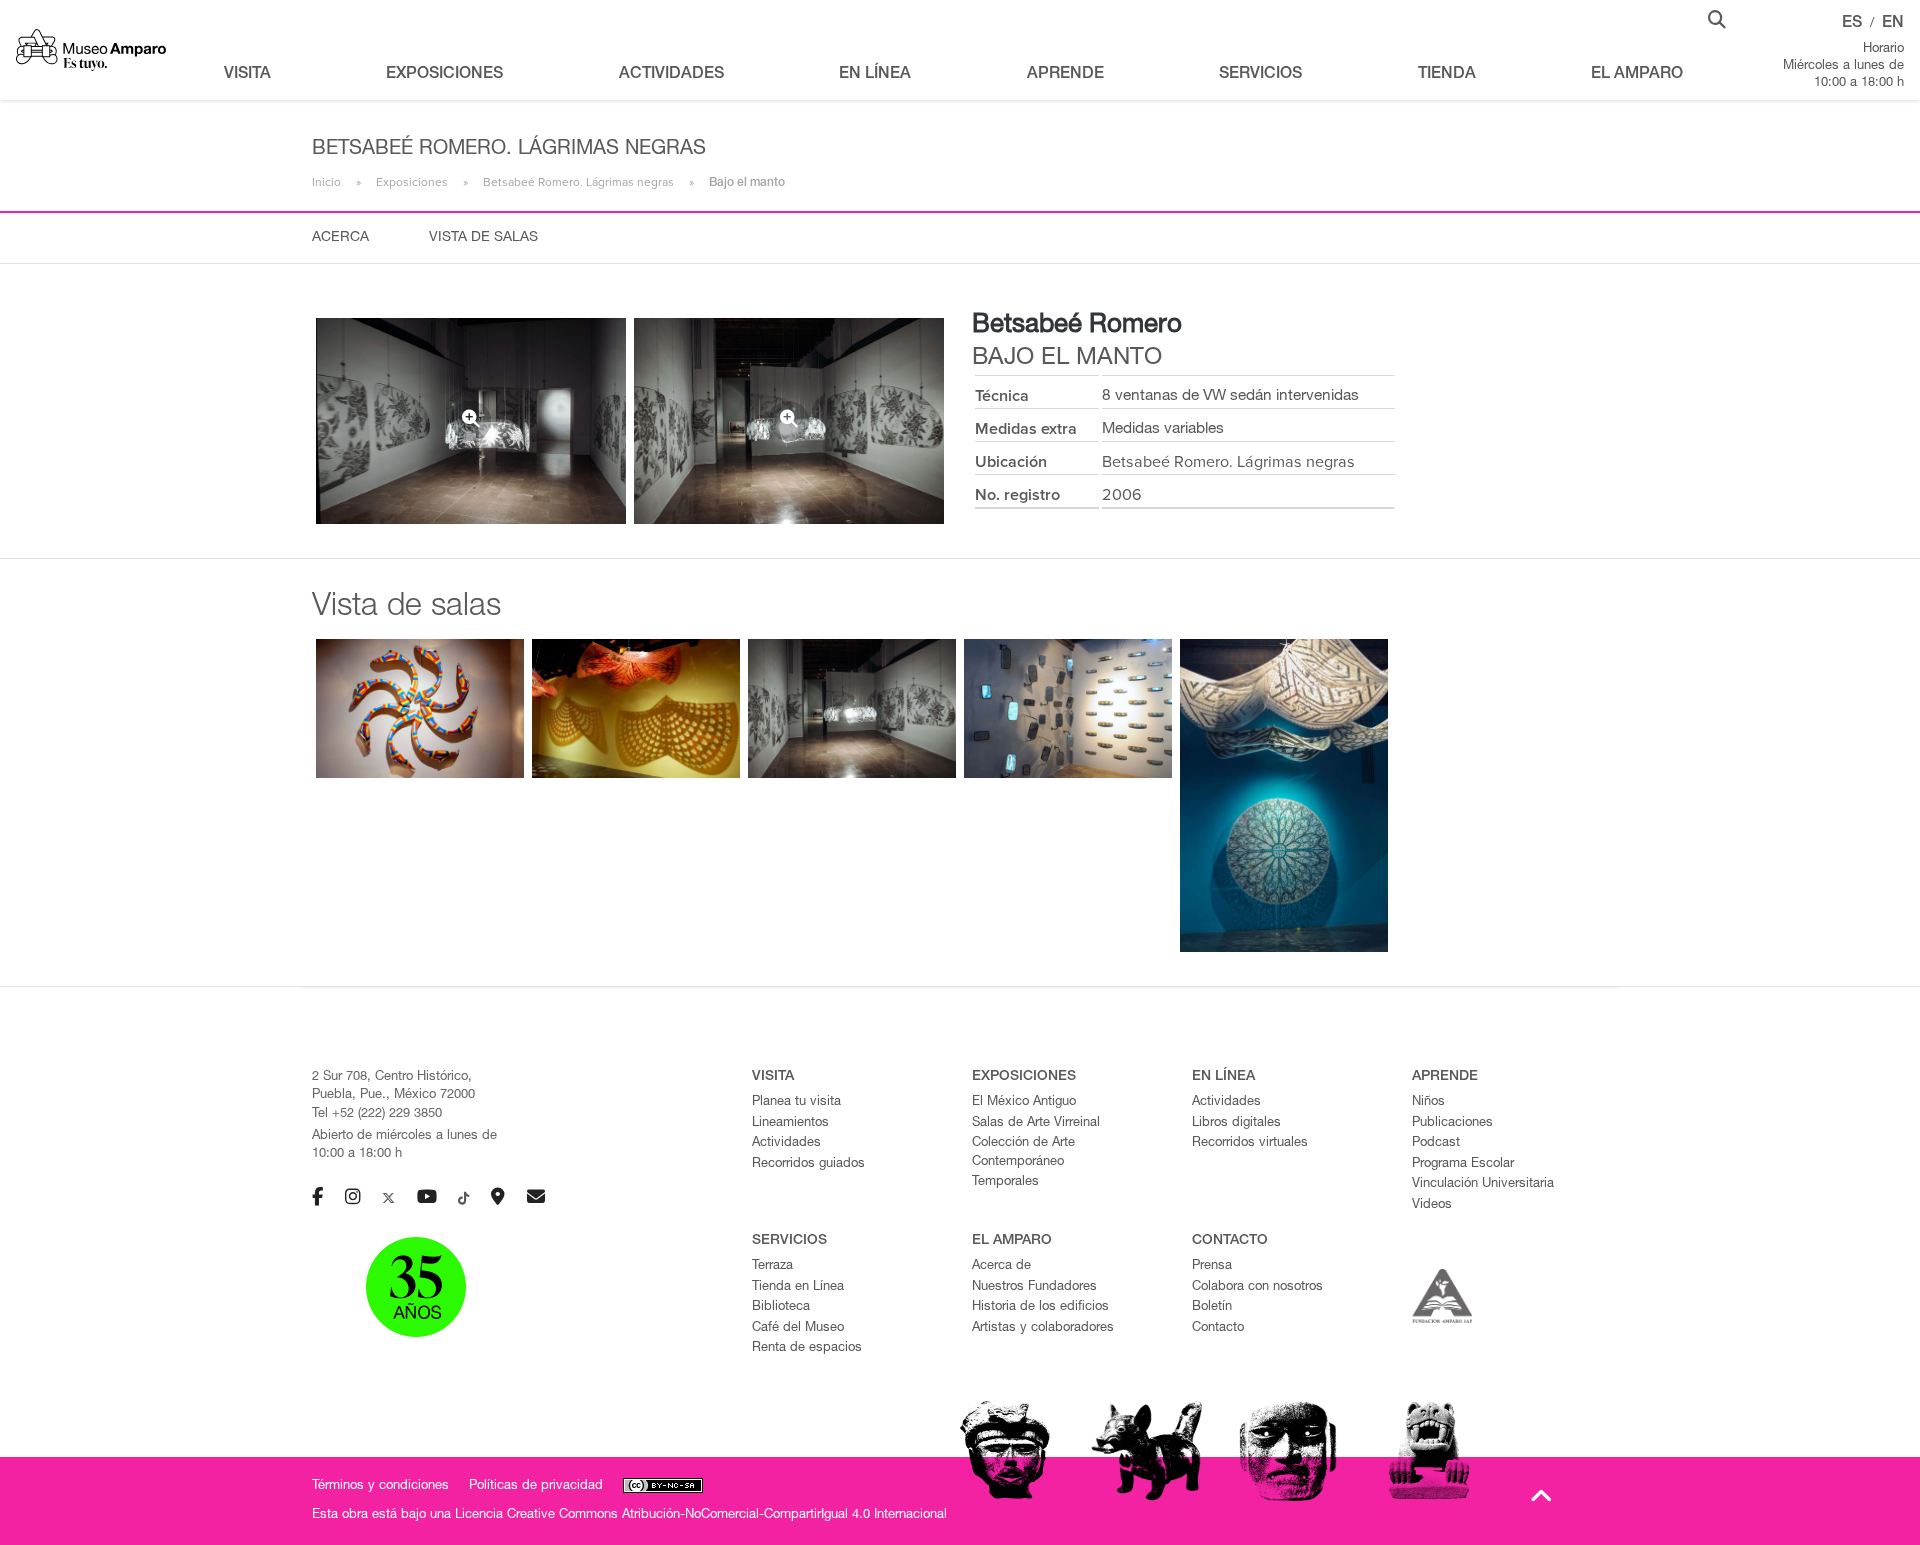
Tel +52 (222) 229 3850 (377, 1114)
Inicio (326, 182)
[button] (1717, 18)
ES (1852, 24)
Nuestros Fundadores (1034, 1287)
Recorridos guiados (808, 1164)
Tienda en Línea (798, 1287)
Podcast (1436, 1143)
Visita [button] (247, 75)
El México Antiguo (1024, 1102)
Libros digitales (1236, 1123)
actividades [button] (671, 75)
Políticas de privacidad (536, 1486)
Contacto (1218, 1328)
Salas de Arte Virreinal (1036, 1123)
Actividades (786, 1143)
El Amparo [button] (1637, 75)
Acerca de (1001, 1266)
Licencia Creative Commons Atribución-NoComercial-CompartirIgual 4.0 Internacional (701, 1515)
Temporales (1005, 1182)
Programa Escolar (1463, 1164)
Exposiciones (412, 182)
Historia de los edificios (1040, 1307)
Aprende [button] (1065, 75)
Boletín (1212, 1307)
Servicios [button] (1260, 75)
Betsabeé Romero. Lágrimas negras (578, 182)
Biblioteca (781, 1307)
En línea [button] (875, 75)
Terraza (772, 1266)
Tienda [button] (1447, 75)
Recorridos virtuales (1250, 1143)
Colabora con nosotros (1257, 1287)
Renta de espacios (807, 1348)
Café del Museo (798, 1328)
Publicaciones (1452, 1123)
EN (1893, 24)
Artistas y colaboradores (1043, 1328)
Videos (1432, 1205)
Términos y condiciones (380, 1486)
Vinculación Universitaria (1483, 1184)
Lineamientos (790, 1123)
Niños (1428, 1102)
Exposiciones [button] (444, 75)
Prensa (1212, 1266)
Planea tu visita (796, 1102)
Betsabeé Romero (1077, 326)
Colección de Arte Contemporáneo (1023, 1153)
